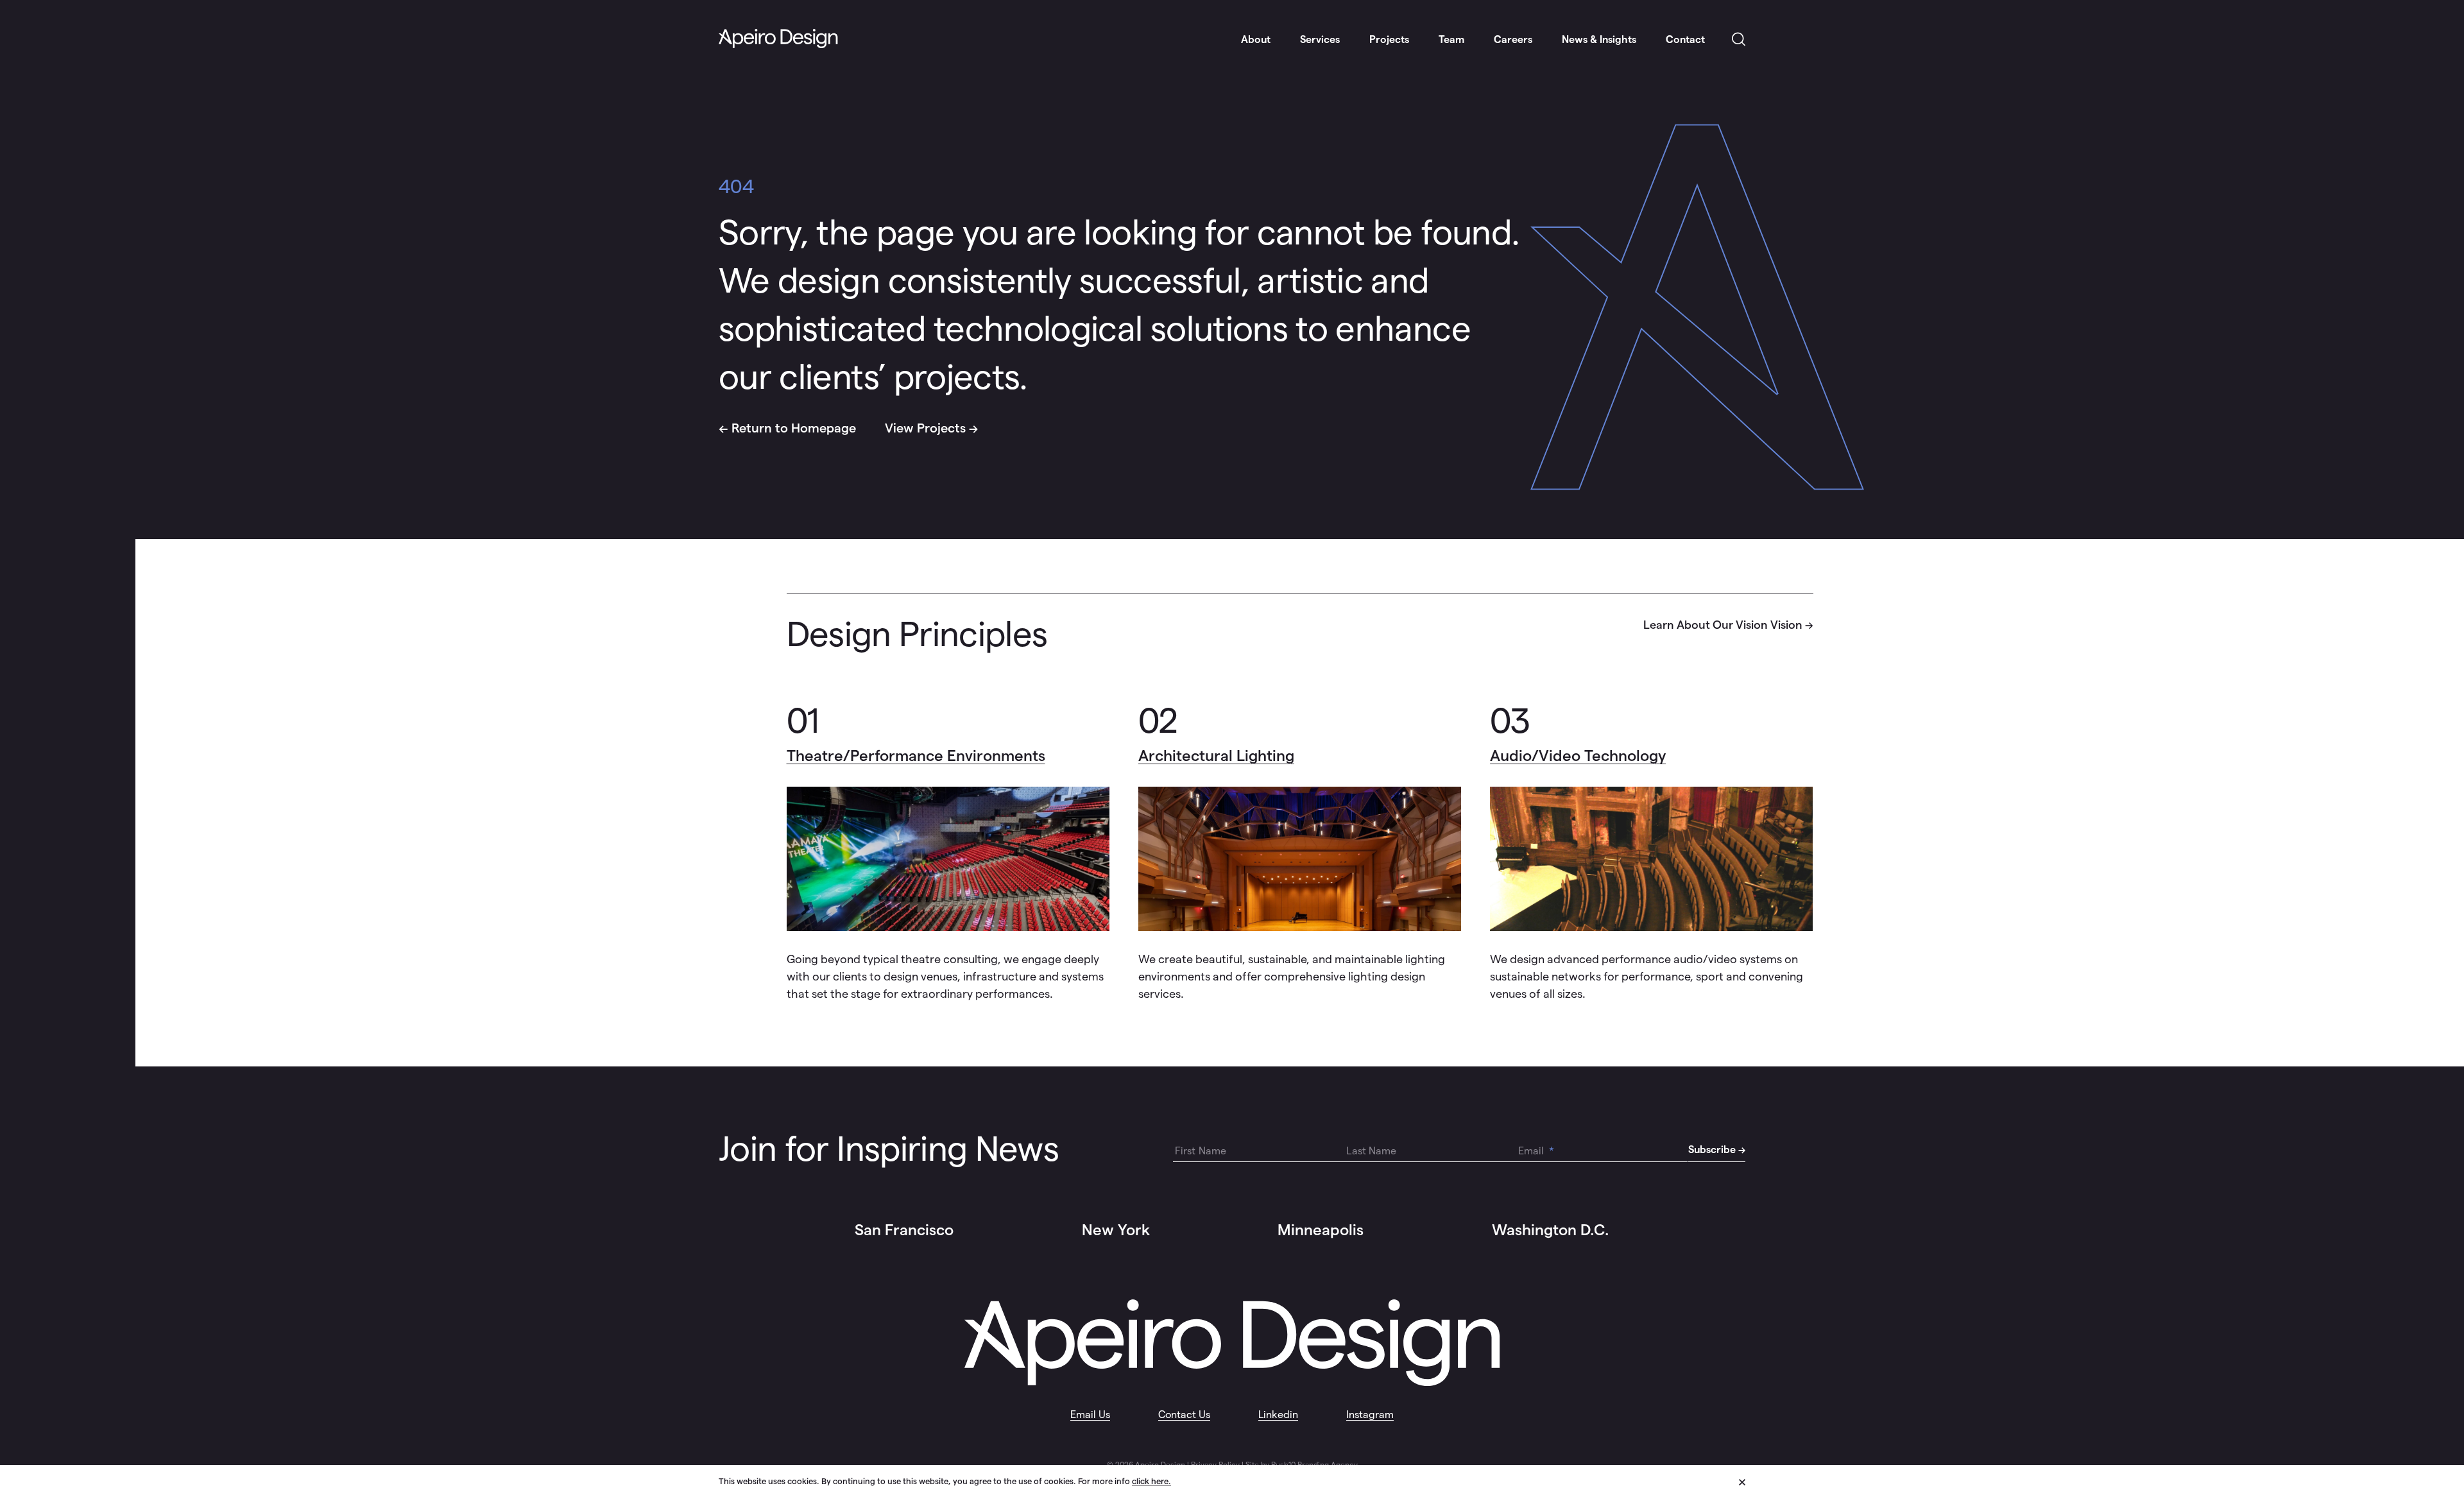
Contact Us (1184, 1415)
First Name (1201, 1151)
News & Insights (1599, 39)
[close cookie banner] (1742, 1480)
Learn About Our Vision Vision (1723, 625)
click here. (1151, 1481)
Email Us (1090, 1415)
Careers (1513, 39)
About (1256, 39)
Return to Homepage (794, 428)
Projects (1389, 39)
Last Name (1371, 1151)
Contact (1685, 39)
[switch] (1739, 40)
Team (1451, 39)
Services (1320, 39)
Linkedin (1278, 1415)
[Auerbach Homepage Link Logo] (778, 39)
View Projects (925, 428)
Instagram (1370, 1415)
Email (1536, 1151)
